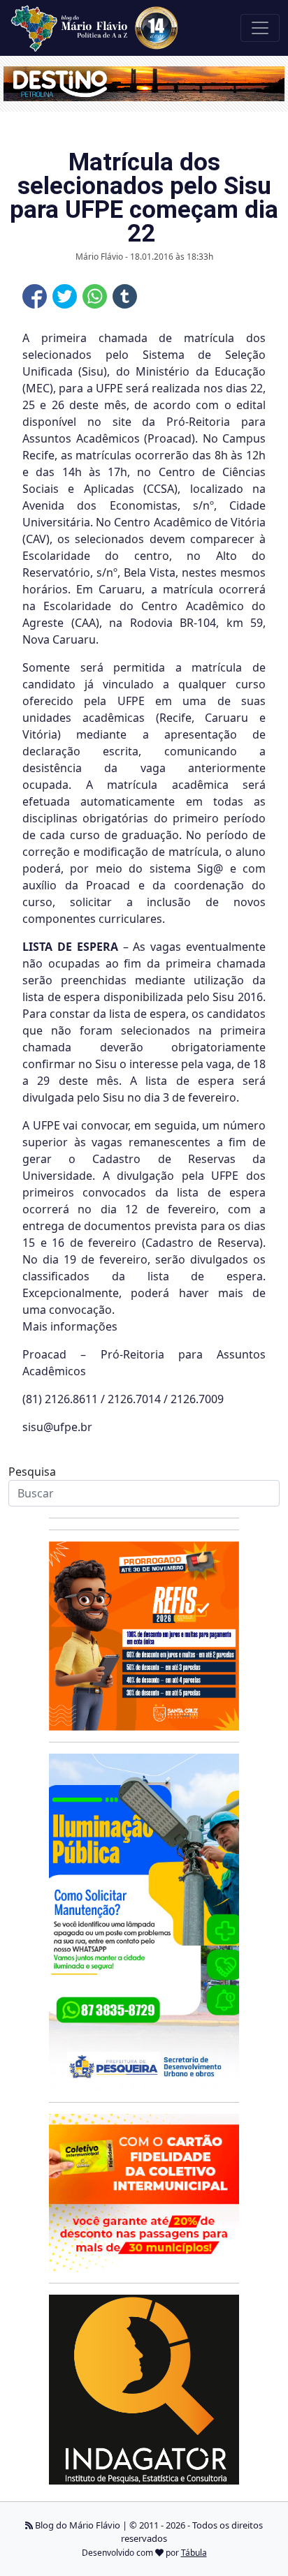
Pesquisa (32, 1472)
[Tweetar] (65, 296)
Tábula (194, 2553)
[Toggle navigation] (260, 28)
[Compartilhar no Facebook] (35, 296)
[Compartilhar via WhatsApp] (95, 296)
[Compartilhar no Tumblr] (125, 296)
